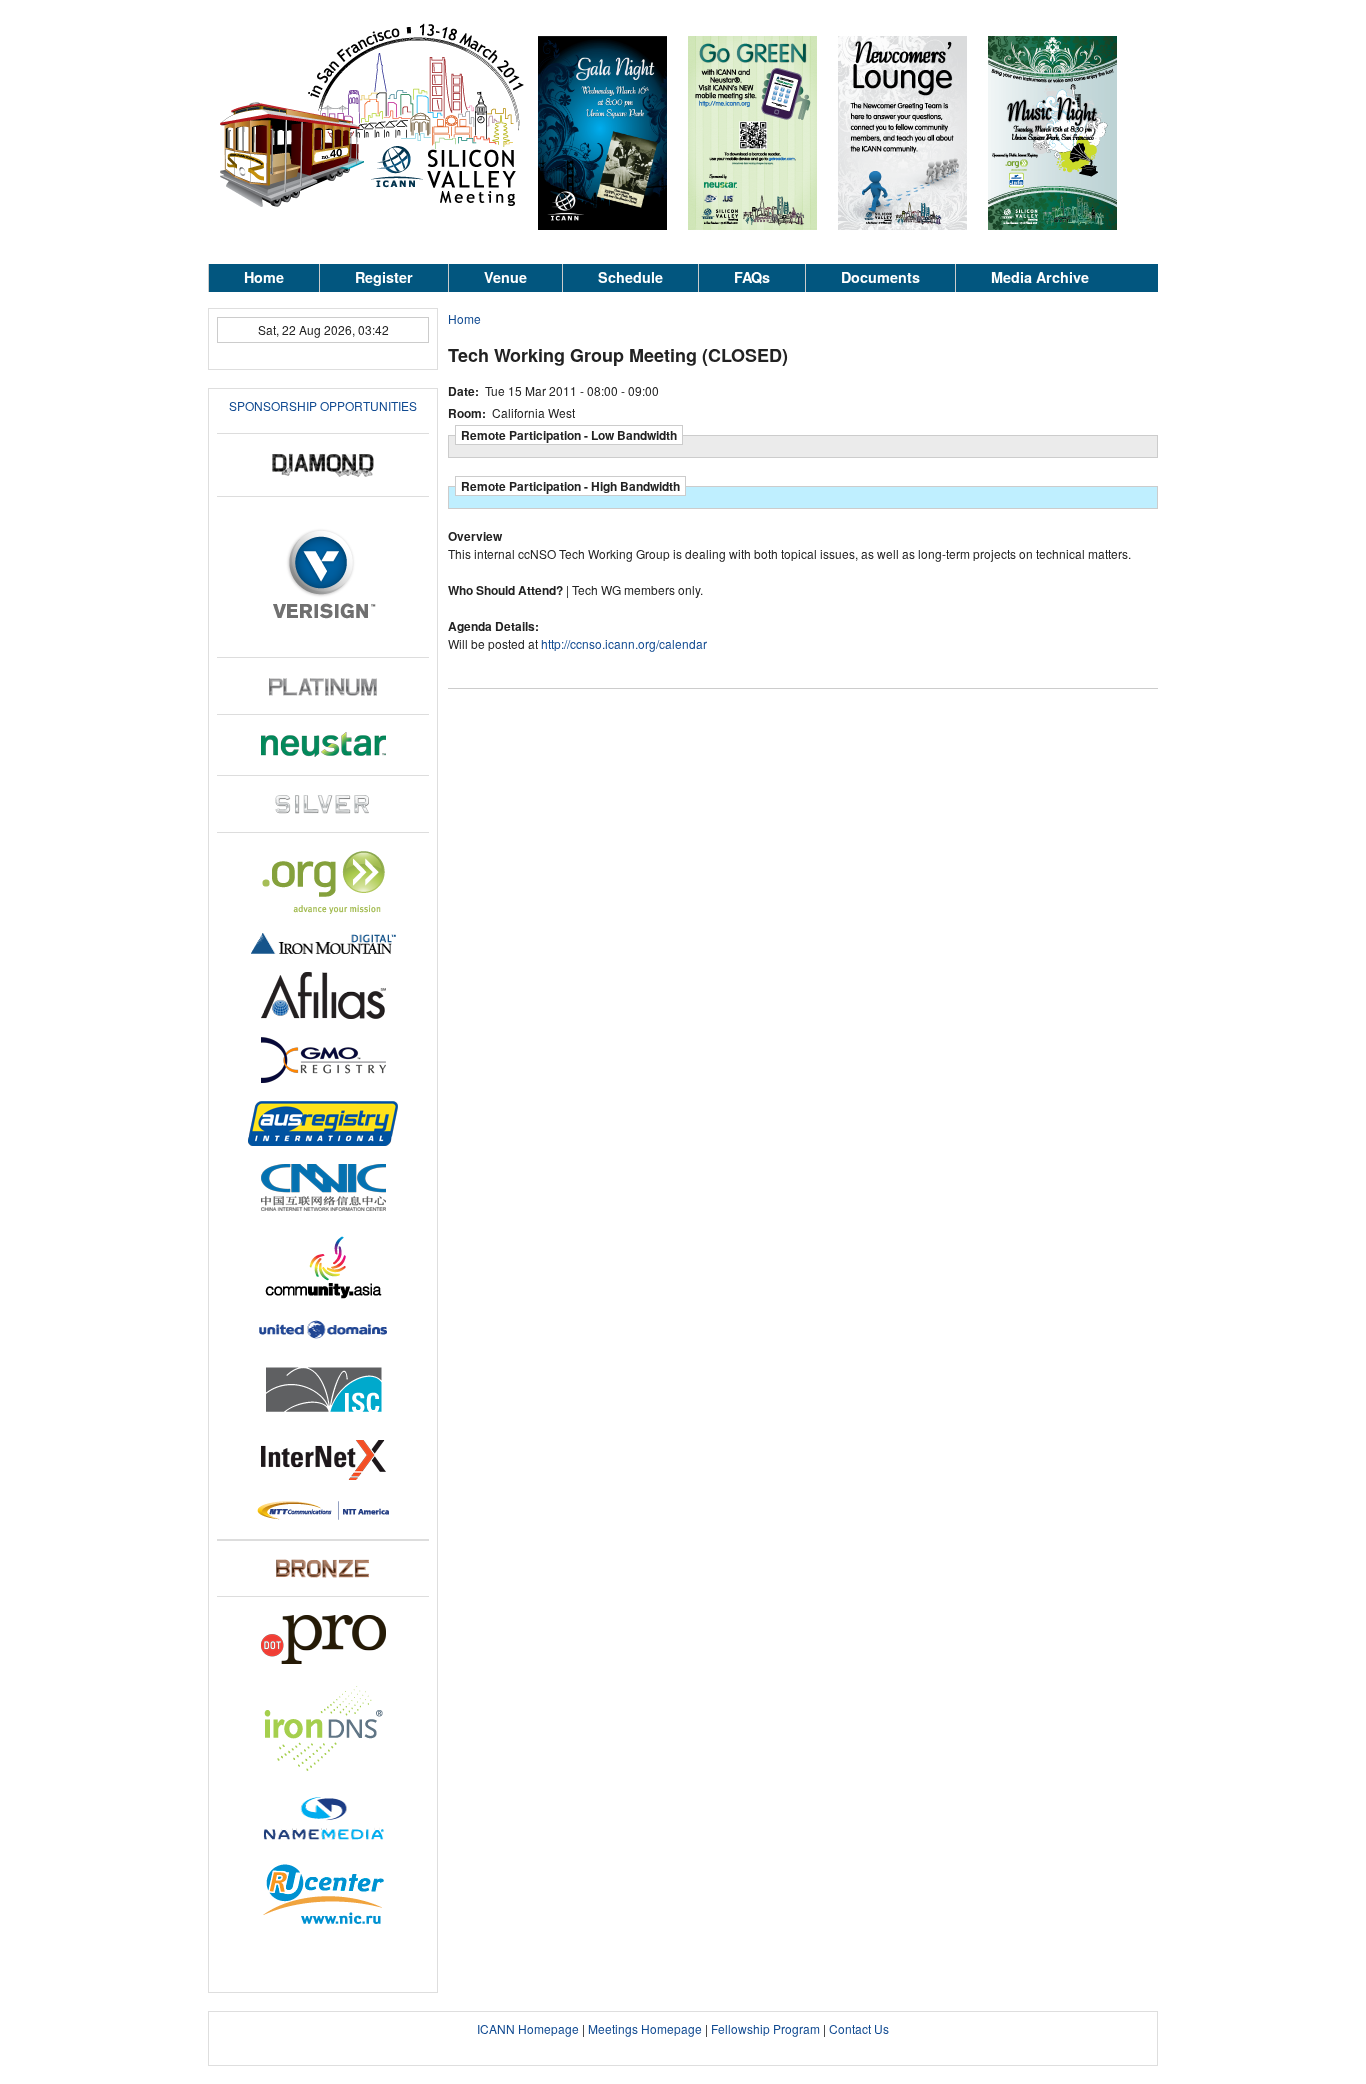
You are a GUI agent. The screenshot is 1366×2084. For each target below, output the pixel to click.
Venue (505, 277)
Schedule (630, 277)
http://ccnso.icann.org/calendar (624, 643)
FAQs (752, 277)
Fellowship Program (765, 2028)
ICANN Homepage (528, 2028)
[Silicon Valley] (373, 206)
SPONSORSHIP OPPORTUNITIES (323, 405)
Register (384, 277)
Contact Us (859, 2028)
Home (264, 277)
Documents (880, 277)
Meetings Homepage (645, 2028)
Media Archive (1040, 277)
